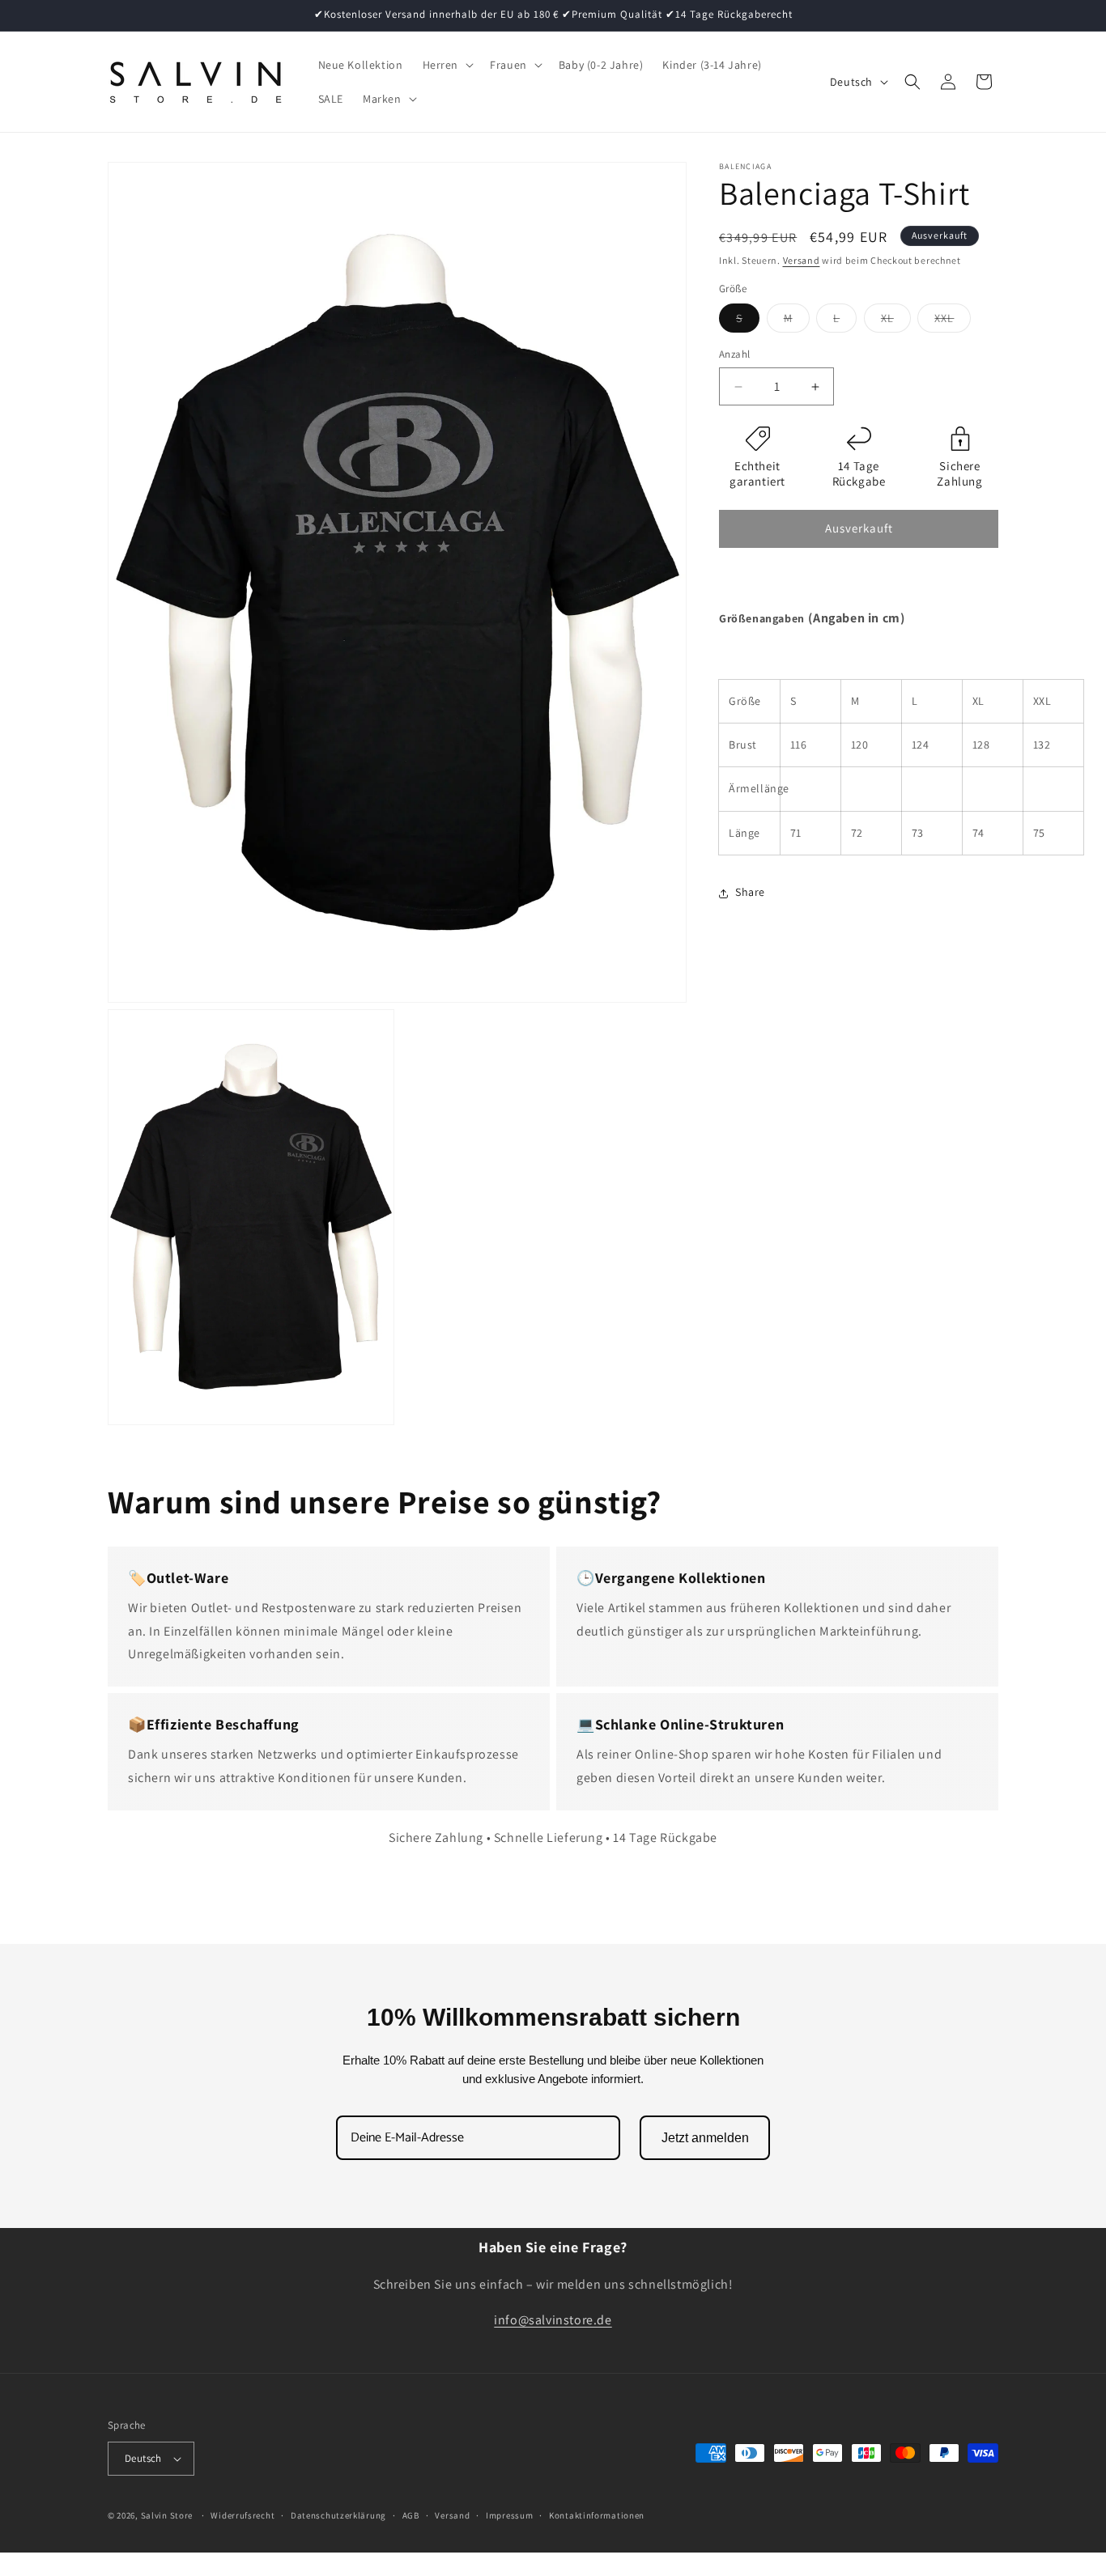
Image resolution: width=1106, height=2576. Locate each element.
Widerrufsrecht (242, 2515)
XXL (953, 322)
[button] (447, 65)
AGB (411, 2515)
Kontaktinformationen (597, 2515)
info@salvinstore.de (553, 2321)
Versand (802, 260)
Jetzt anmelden (705, 2138)
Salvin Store (167, 2515)
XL (896, 322)
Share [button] (750, 893)
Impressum (509, 2515)
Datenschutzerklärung (338, 2515)
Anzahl (734, 355)
